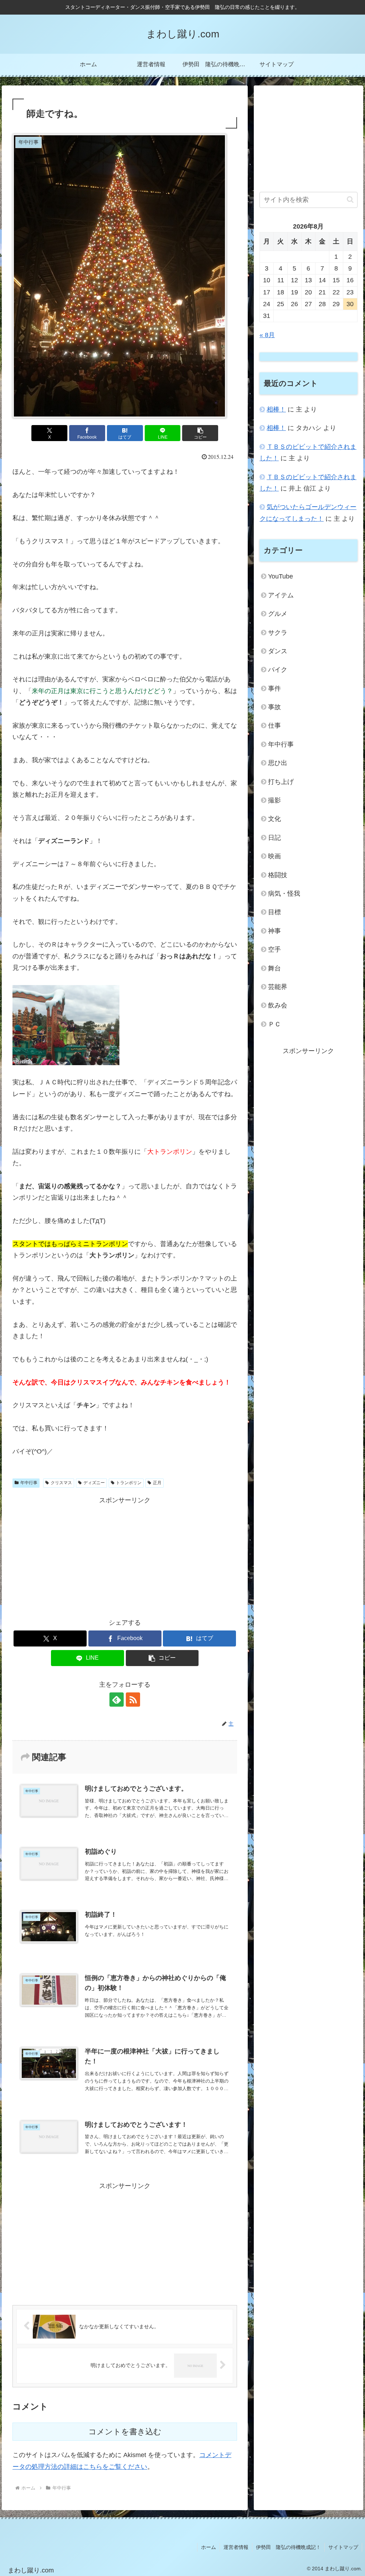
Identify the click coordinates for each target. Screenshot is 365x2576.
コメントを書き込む (125, 2432)
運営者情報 (236, 2547)
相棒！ (276, 409)
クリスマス (61, 1483)
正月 (157, 1483)
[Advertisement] (125, 1556)
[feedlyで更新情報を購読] (117, 1700)
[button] (200, 433)
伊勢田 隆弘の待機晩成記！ (288, 2547)
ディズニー (94, 1483)
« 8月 (267, 335)
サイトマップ (343, 2547)
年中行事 (29, 1483)
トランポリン (129, 1483)
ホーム (209, 2547)
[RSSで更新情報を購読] (133, 1700)
